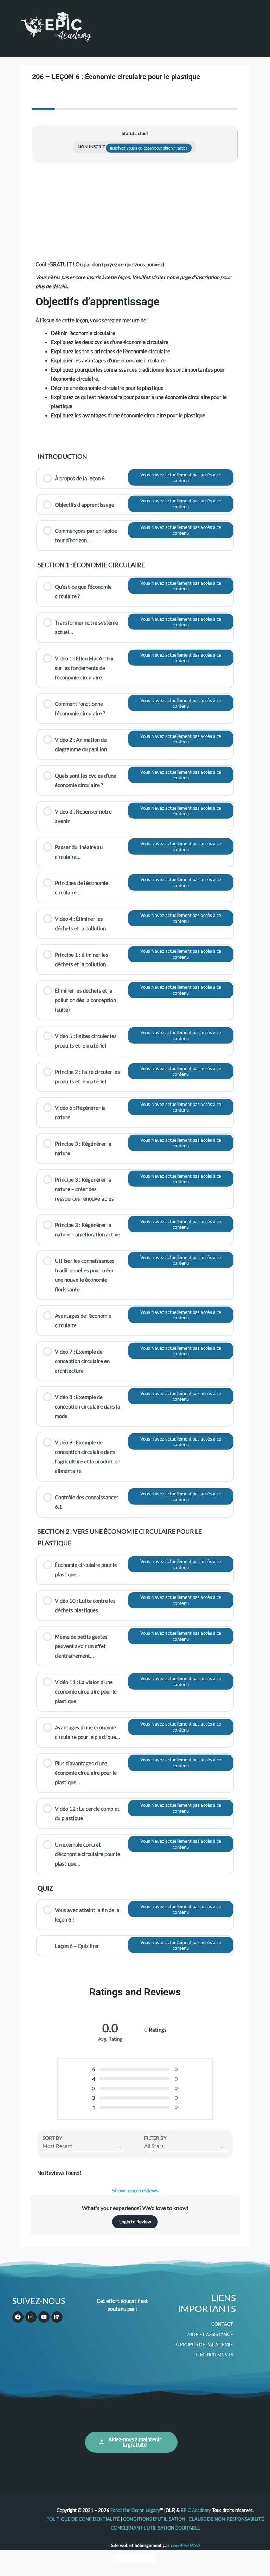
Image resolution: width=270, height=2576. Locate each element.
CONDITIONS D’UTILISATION (154, 2519)
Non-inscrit (92, 147)
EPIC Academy (196, 2510)
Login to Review (135, 2222)
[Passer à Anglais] (122, 2558)
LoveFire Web (185, 2545)
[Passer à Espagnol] (148, 2558)
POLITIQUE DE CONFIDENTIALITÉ (83, 2519)
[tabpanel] (135, 1043)
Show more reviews (135, 2190)
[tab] (43, 99)
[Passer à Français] (135, 2558)
